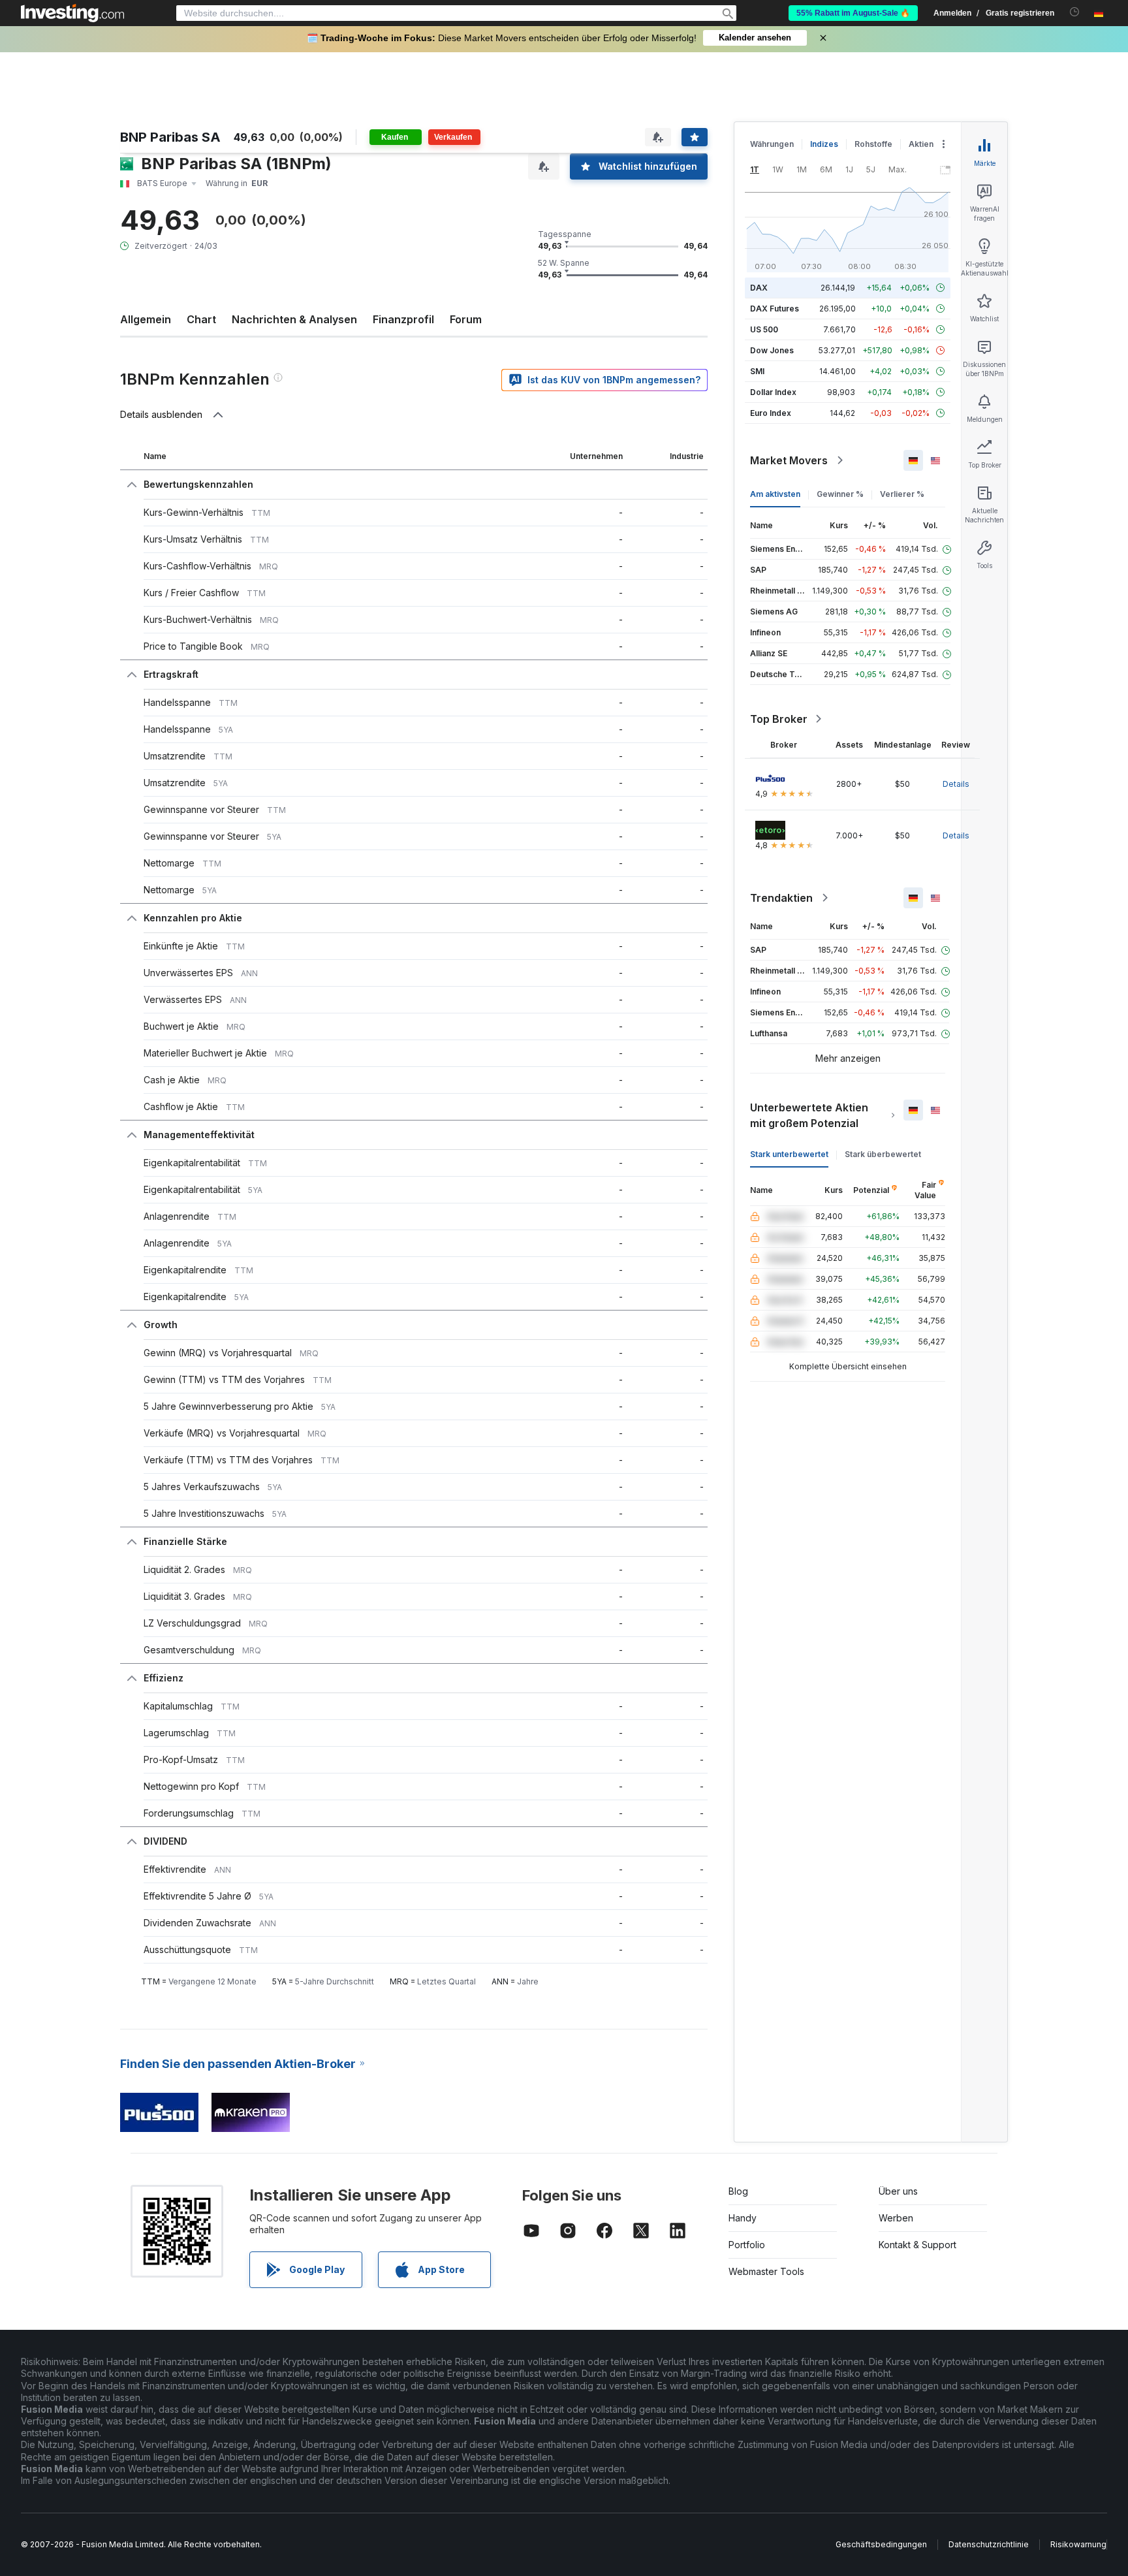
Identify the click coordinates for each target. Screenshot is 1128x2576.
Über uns (898, 2191)
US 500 (764, 329)
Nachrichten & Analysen (294, 319)
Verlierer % (902, 494)
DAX (759, 288)
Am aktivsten (775, 494)
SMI (757, 371)
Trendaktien (781, 898)
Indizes (824, 144)
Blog (738, 2191)
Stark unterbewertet (789, 1154)
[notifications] (1075, 12)
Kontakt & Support (917, 2245)
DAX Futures (775, 309)
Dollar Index (773, 392)
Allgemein (146, 319)
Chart (201, 319)
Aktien (921, 144)
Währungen (772, 144)
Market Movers (789, 460)
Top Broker (779, 719)
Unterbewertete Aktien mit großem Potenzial (809, 1115)
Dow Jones (772, 350)
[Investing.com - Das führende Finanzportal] (72, 13)
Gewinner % (840, 494)
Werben (896, 2218)
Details (956, 784)
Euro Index (771, 413)
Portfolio (747, 2245)
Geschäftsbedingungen (881, 2544)
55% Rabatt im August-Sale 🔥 (853, 13)
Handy (743, 2218)
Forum (466, 319)
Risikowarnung (1078, 2544)
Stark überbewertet (883, 1154)
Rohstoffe (873, 144)
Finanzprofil (403, 319)
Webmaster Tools (766, 2271)
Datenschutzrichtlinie (989, 2544)
